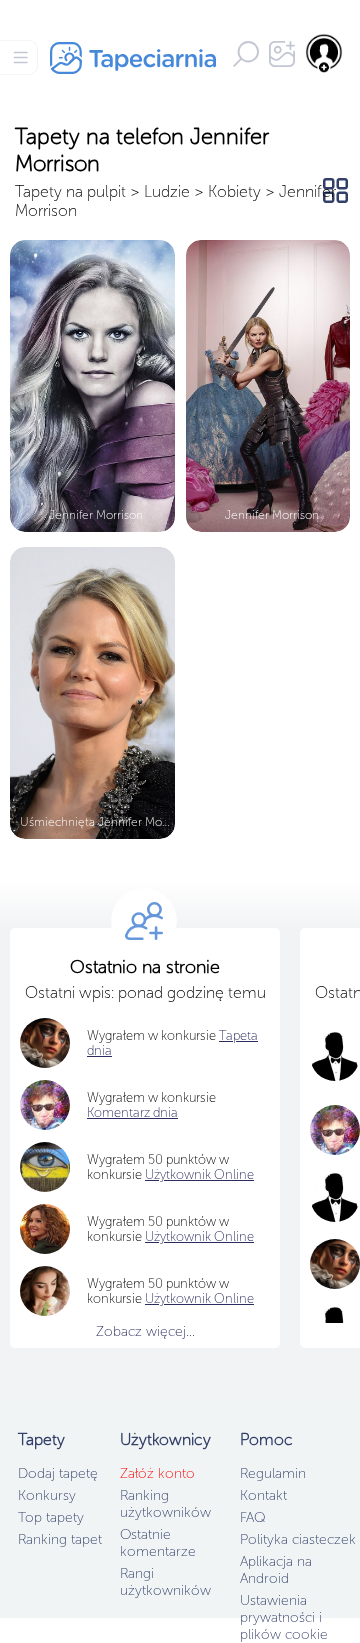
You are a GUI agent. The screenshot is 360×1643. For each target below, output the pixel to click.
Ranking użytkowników (165, 1504)
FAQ (252, 1517)
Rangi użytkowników (165, 1582)
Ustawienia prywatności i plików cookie (284, 1617)
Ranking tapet (60, 1539)
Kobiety (234, 191)
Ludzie (167, 191)
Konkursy (47, 1495)
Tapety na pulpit (70, 191)
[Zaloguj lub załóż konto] (325, 53)
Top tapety (51, 1517)
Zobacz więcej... (145, 1331)
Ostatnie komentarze (158, 1543)
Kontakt (263, 1495)
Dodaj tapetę (58, 1473)
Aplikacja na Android (276, 1570)
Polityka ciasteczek (298, 1539)
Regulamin (273, 1473)
